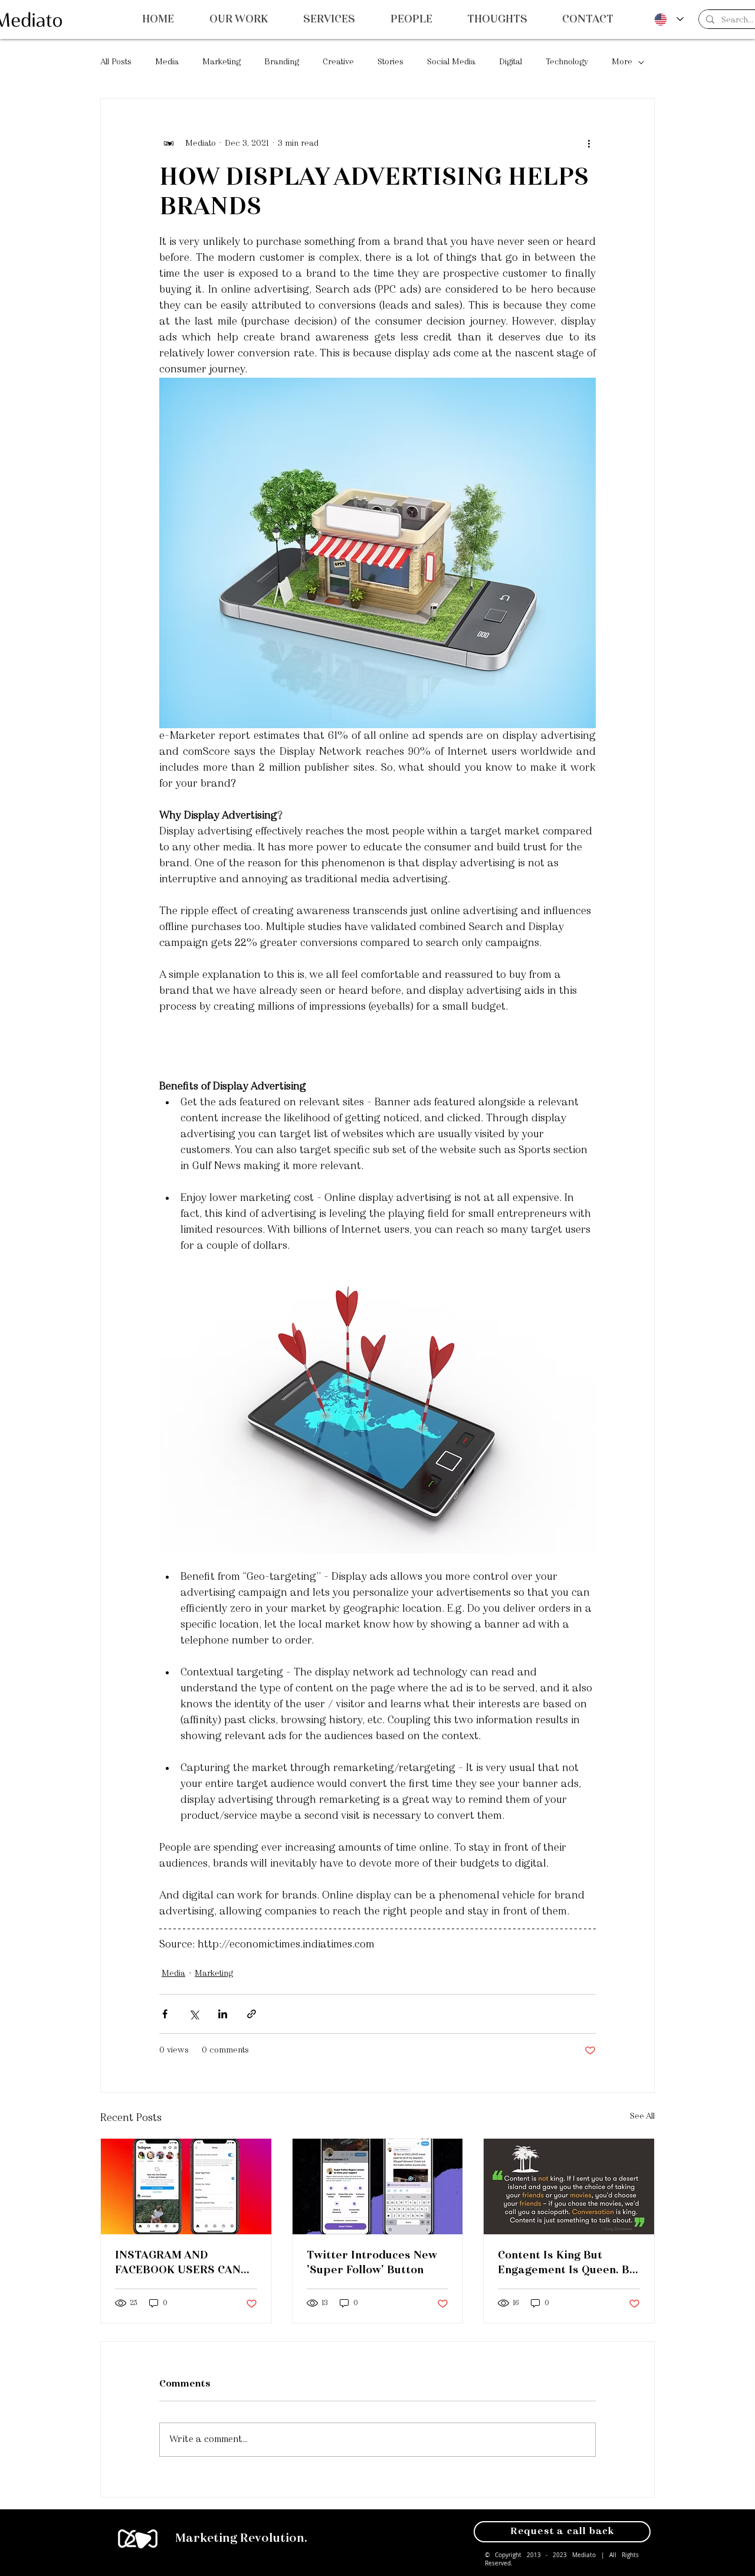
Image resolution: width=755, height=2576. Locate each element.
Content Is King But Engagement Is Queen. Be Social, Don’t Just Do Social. (567, 2264)
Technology (567, 62)
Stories (390, 62)
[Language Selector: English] (669, 19)
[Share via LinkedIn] (223, 2014)
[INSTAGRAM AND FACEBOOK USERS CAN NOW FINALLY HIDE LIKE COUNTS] (186, 2187)
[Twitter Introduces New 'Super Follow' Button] (378, 2187)
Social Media (451, 62)
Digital (511, 62)
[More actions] (589, 143)
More (622, 62)
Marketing (221, 62)
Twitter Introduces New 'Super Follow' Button (372, 2263)
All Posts (116, 62)
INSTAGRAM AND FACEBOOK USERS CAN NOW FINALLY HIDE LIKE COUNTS (183, 2264)
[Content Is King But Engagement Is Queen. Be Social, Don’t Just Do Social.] (569, 2187)
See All (642, 2116)
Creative (338, 62)
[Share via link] (252, 2014)
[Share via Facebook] (165, 2014)
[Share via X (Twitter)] (194, 2014)
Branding (282, 62)
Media (167, 62)
